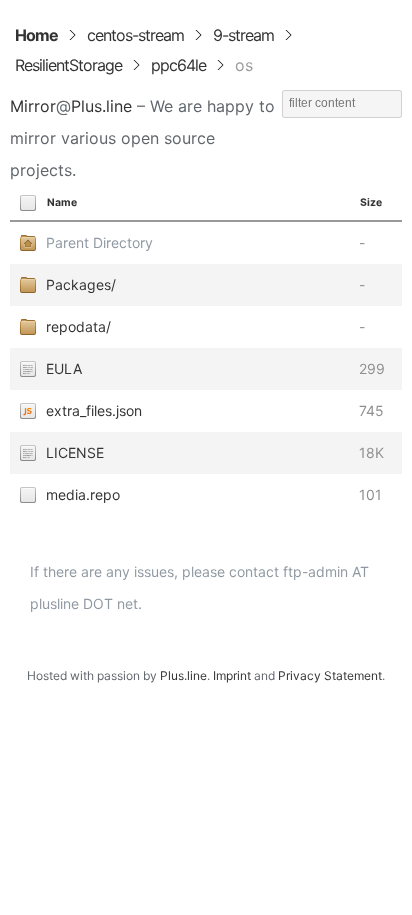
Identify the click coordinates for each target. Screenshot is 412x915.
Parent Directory (99, 242)
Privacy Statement (330, 675)
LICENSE (75, 452)
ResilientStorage (68, 65)
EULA (64, 368)
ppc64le (178, 65)
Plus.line (101, 106)
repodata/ (78, 326)
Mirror (33, 106)
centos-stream (135, 35)
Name (62, 202)
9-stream (243, 35)
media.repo (83, 494)
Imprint (232, 675)
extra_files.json (94, 410)
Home (36, 35)
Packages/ (81, 284)
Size (371, 202)
